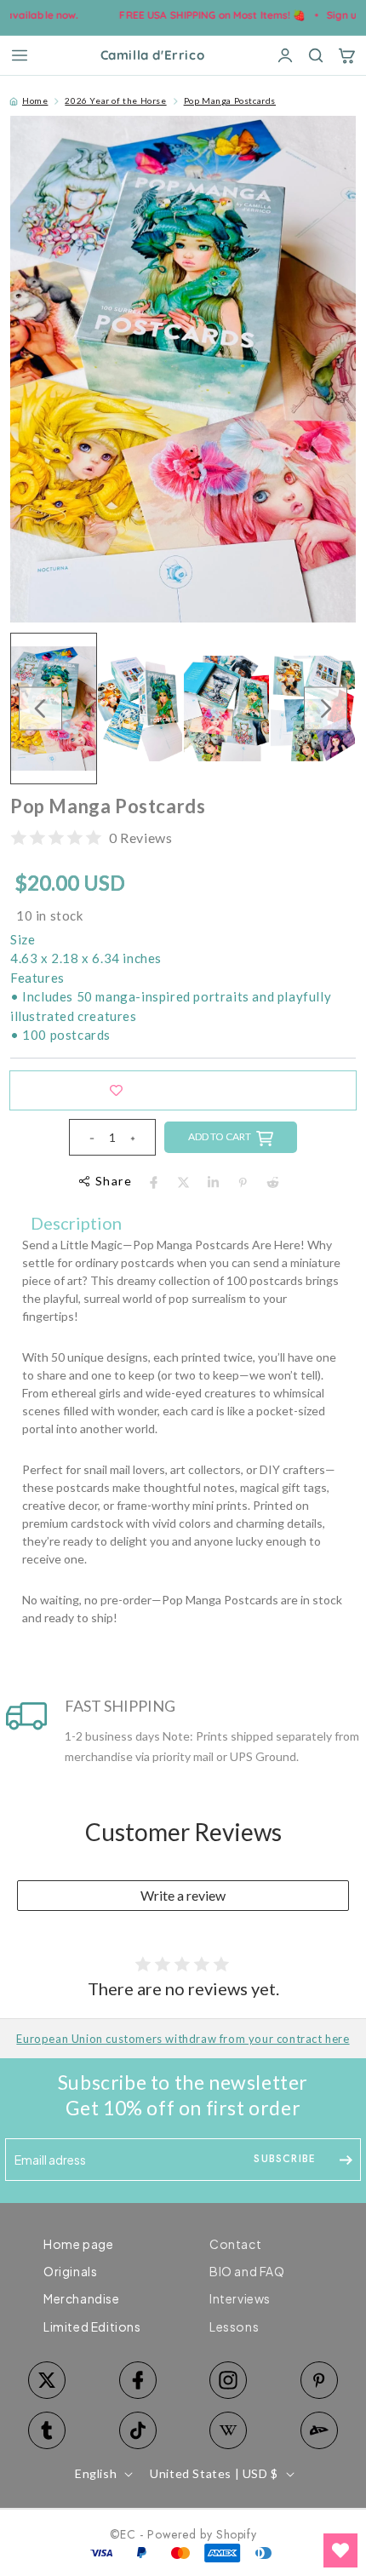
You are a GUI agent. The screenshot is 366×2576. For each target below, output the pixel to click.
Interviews (240, 2298)
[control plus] (140, 1137)
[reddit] (273, 1182)
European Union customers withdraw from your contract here (183, 2039)
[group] (140, 709)
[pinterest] (243, 1182)
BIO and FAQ (247, 2271)
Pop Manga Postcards (230, 100)
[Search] (316, 55)
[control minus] (85, 1137)
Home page (78, 2244)
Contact (235, 2244)
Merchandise (82, 2298)
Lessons (234, 2326)
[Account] (285, 55)
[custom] (229, 2380)
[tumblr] (47, 2430)
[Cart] (346, 55)
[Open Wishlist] (340, 2550)
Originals (70, 2271)
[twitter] (183, 1182)
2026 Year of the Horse (115, 100)
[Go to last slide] (40, 708)
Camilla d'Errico (153, 56)
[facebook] (154, 1182)
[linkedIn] (213, 1182)
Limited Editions (92, 2326)
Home (35, 100)
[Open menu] (20, 55)
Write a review (183, 1895)
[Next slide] (326, 708)
